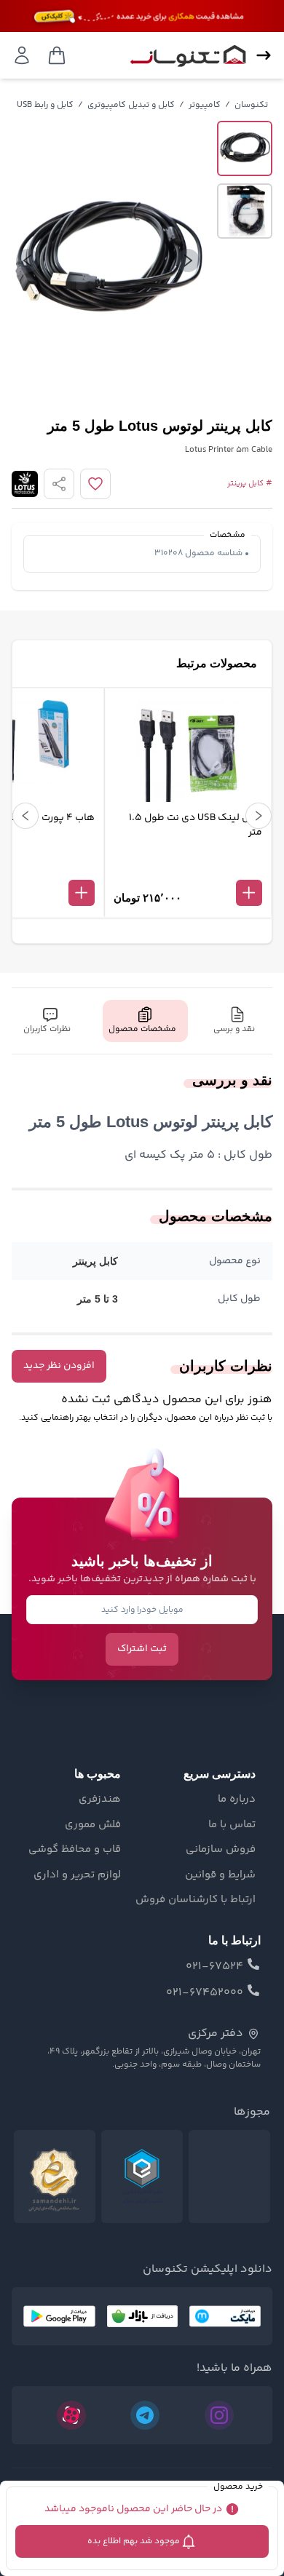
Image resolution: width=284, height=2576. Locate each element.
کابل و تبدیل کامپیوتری (131, 105)
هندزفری (100, 1800)
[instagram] (219, 2415)
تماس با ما (232, 1825)
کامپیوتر (205, 105)
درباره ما (237, 1800)
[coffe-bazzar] (142, 2316)
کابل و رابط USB (45, 105)
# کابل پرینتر (250, 484)
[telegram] (145, 2415)
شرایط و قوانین (220, 1875)
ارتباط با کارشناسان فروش (196, 1900)
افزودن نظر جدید (59, 1366)
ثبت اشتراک (142, 1649)
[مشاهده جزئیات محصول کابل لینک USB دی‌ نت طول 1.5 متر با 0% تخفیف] (188, 869)
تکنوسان (251, 105)
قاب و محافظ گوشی (75, 1850)
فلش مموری (93, 1825)
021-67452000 (205, 1993)
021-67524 (214, 1967)
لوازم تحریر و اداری (77, 1875)
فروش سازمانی (221, 1850)
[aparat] (71, 2415)
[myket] (225, 2316)
